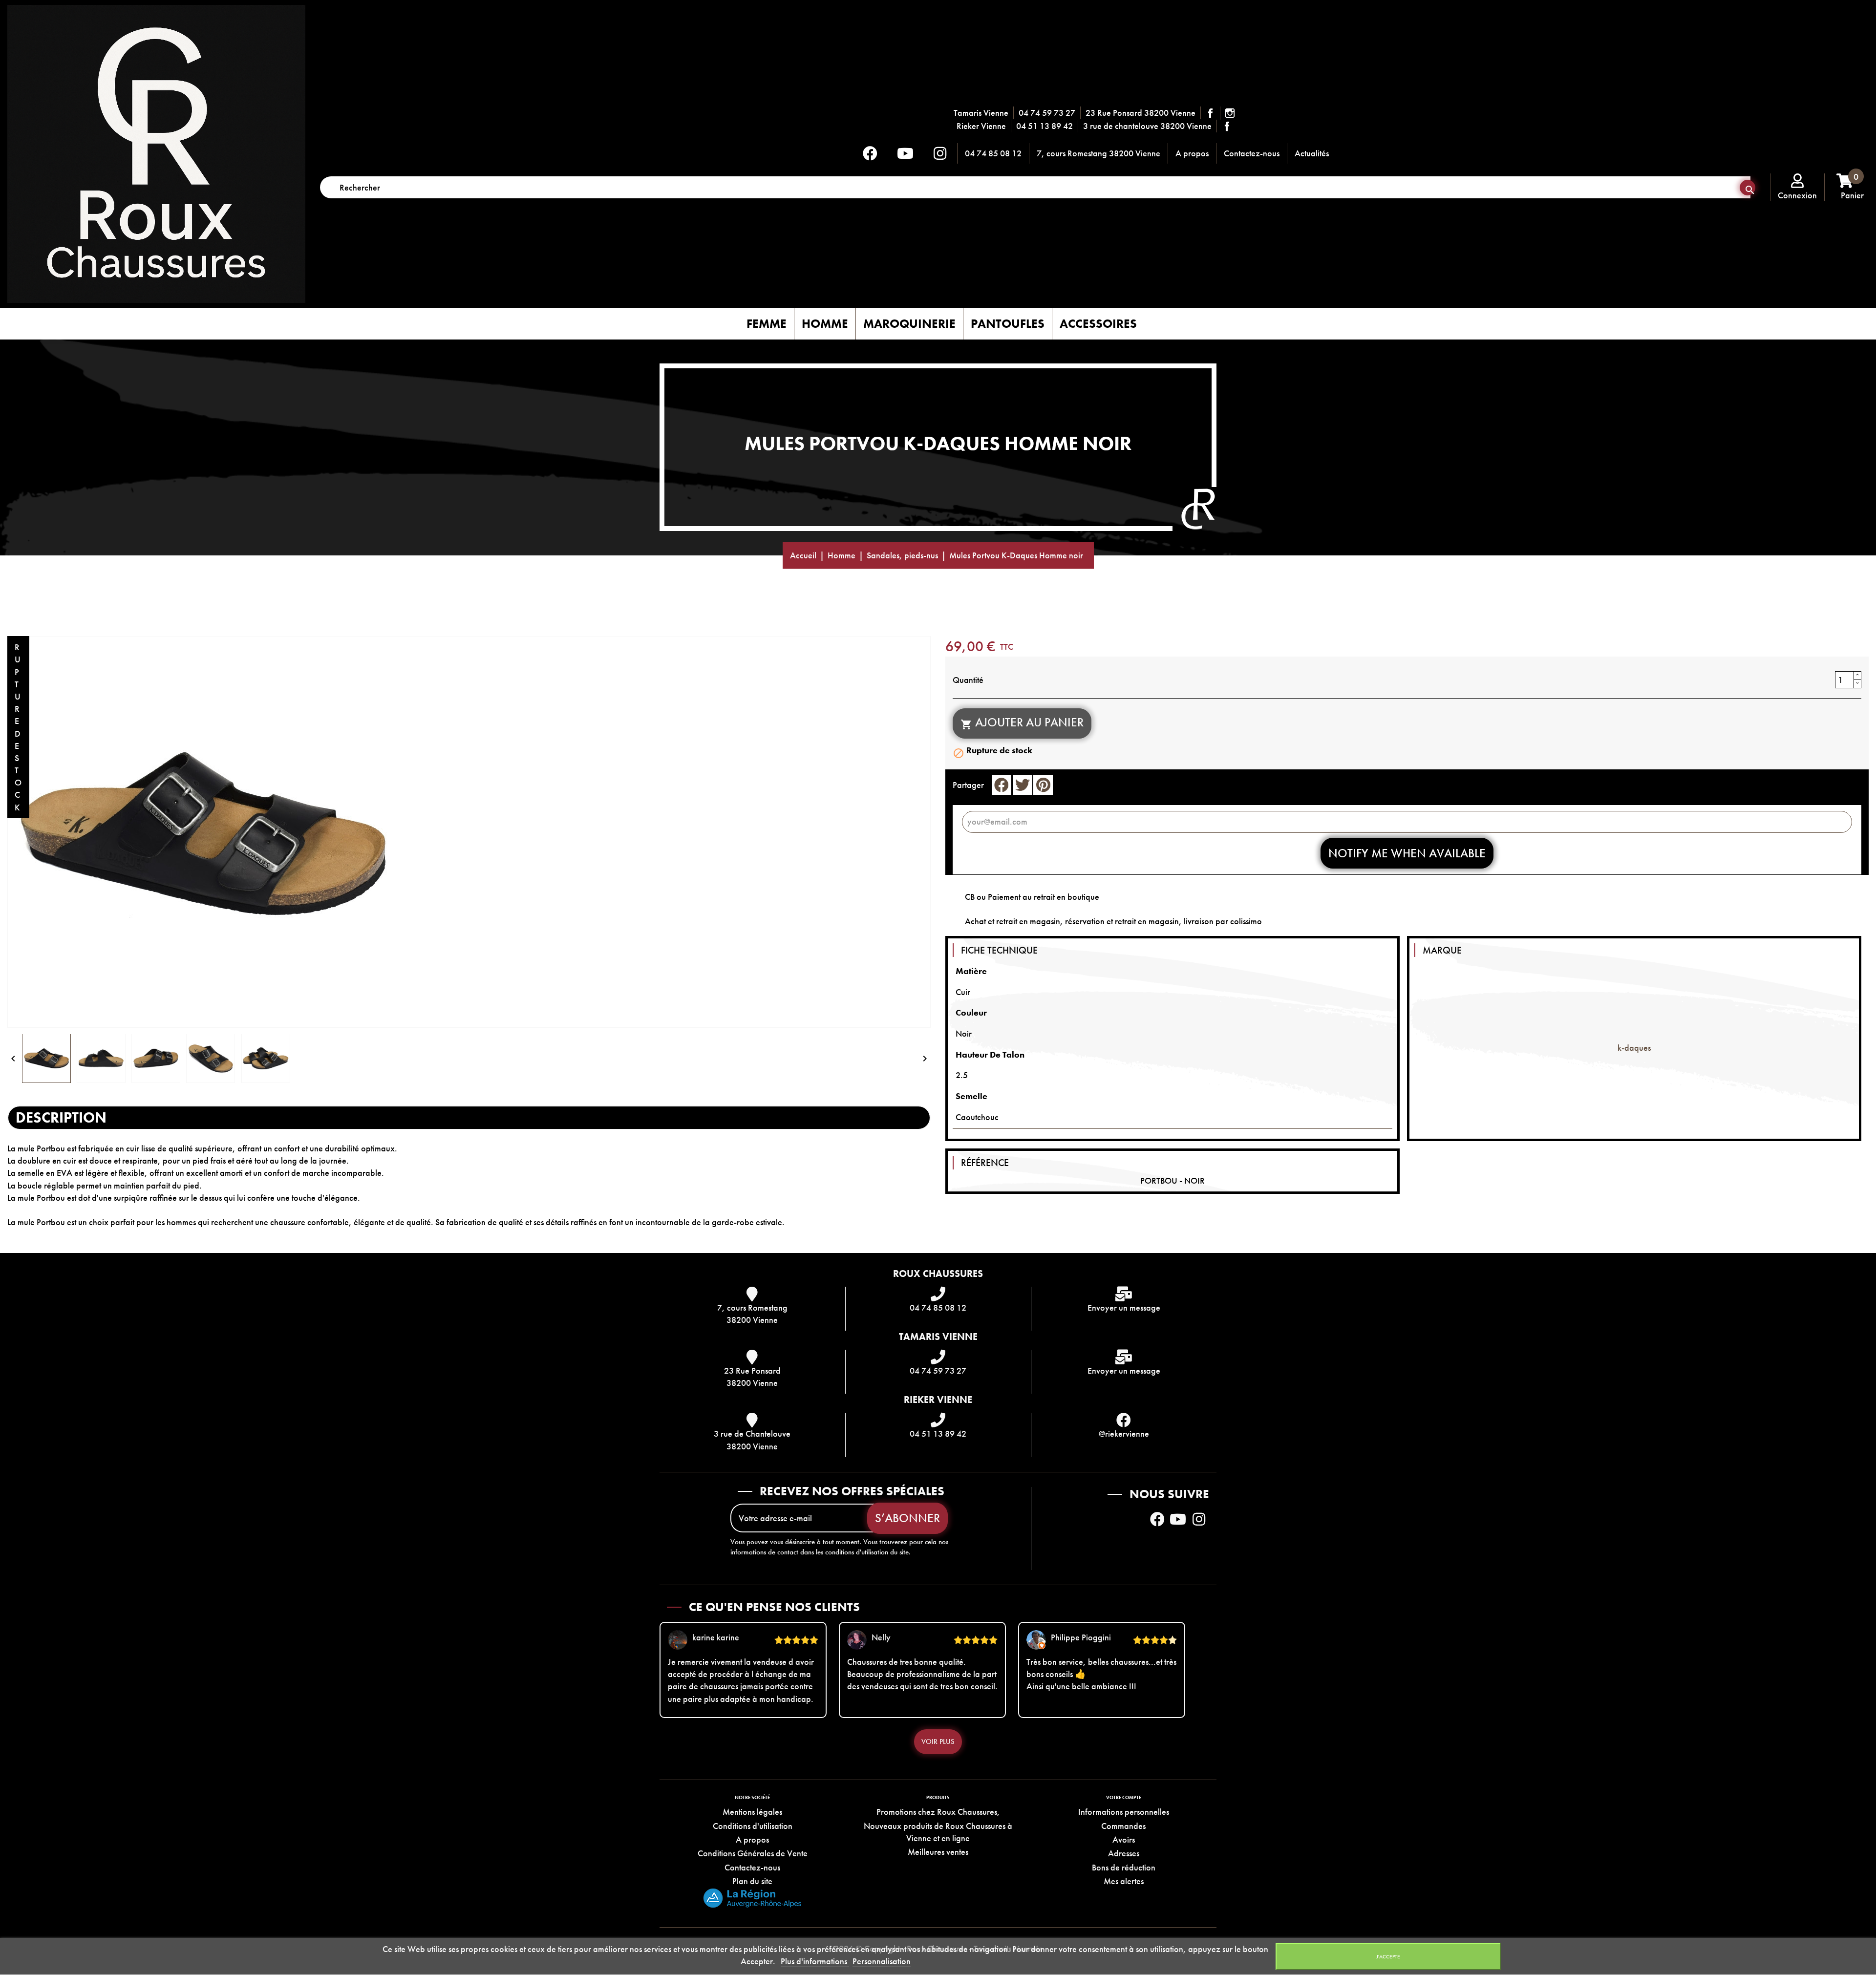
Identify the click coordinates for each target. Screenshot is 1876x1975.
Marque (1442, 950)
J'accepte (1388, 1956)
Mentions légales (752, 1812)
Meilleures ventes (938, 1852)
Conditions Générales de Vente (753, 1853)
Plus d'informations (815, 1961)
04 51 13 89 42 (1045, 126)
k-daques (1634, 1048)
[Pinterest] (1043, 785)
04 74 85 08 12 (993, 153)
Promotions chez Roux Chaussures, (938, 1812)
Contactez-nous (1252, 153)
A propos (1192, 153)
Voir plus (938, 1741)
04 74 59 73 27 (1047, 113)
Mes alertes (1124, 1881)
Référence (985, 1163)
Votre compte (1124, 1797)
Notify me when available (1407, 853)
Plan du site (752, 1881)
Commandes (1123, 1826)
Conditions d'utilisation (753, 1826)
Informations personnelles (1124, 1812)
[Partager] (1002, 785)
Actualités (1312, 153)
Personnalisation (882, 1961)
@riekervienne (1124, 1433)
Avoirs (1124, 1839)
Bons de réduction (1124, 1867)
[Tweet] (1023, 785)
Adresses (1124, 1853)
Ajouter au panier (1022, 722)
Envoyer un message (1124, 1307)
